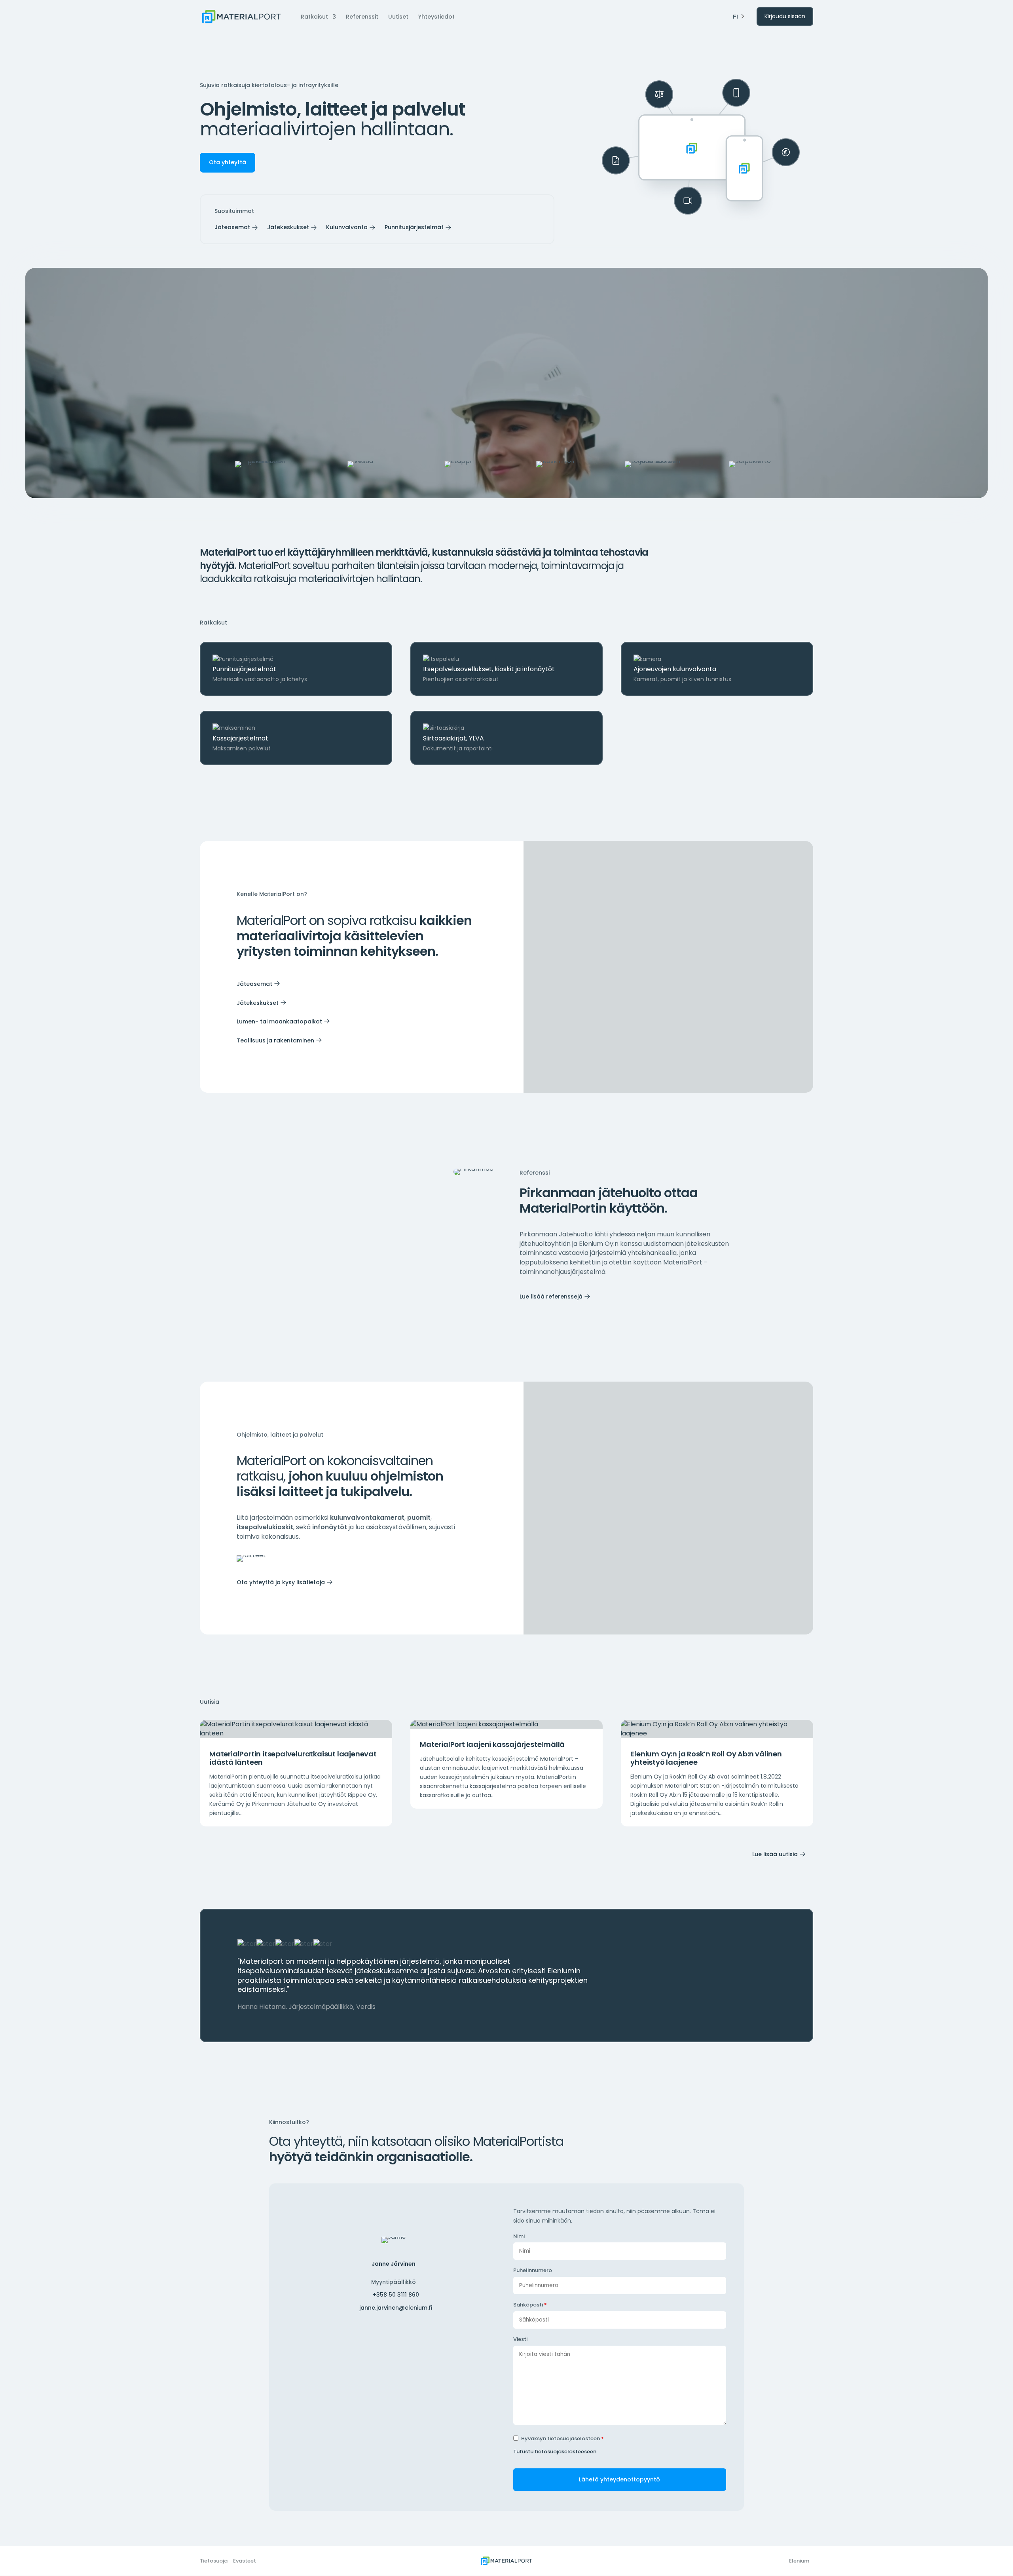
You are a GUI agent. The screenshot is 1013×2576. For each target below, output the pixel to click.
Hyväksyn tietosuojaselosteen (562, 2438)
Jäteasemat (232, 227)
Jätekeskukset (288, 227)
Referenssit (362, 17)
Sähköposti (530, 2305)
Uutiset (398, 17)
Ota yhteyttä (228, 162)
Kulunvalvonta (347, 227)
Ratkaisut (314, 17)
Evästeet (245, 2561)
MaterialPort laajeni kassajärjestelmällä (492, 1744)
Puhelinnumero (533, 2270)
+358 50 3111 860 (396, 2295)
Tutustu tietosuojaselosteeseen (555, 2452)
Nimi (519, 2236)
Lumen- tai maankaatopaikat (279, 1021)
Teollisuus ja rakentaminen (275, 1040)
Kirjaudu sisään (785, 16)
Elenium (799, 2561)
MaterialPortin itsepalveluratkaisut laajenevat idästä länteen (293, 1758)
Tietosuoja (214, 2561)
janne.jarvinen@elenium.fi (396, 2308)
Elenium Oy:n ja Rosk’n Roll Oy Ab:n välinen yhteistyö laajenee (706, 1758)
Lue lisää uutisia (775, 1854)
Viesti (520, 2339)
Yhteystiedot (436, 17)
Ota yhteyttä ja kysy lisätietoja (281, 1582)
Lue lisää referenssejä (551, 1297)
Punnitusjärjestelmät (414, 227)
